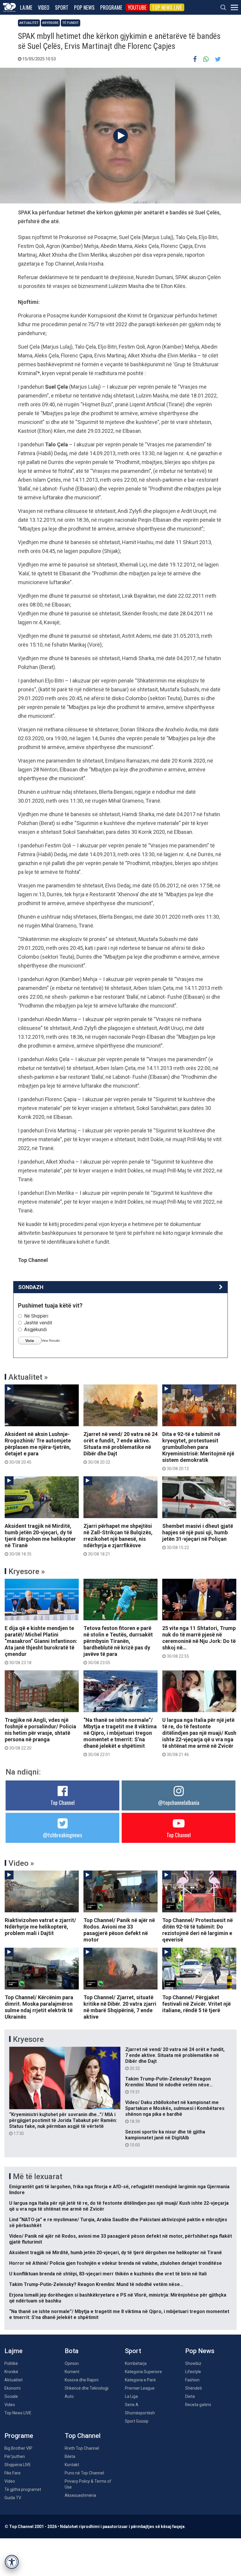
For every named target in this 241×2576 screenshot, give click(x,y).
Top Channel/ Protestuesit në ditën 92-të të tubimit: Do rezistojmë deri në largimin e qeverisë (198, 1930)
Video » (21, 1863)
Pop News (84, 7)
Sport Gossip (137, 2421)
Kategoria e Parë (140, 2380)
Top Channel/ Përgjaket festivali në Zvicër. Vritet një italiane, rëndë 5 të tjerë (196, 2004)
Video (44, 7)
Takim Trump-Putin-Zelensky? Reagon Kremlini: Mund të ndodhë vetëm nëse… (169, 2085)
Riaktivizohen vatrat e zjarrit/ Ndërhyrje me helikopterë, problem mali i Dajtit (40, 1927)
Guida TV (13, 2498)
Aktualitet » (28, 1377)
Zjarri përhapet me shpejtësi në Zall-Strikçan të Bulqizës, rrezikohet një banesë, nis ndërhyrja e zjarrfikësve (118, 1540)
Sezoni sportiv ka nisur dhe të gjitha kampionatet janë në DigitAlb (165, 2138)
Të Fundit (71, 23)
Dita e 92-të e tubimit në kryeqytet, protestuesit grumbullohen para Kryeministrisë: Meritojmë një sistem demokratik (198, 1451)
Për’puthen (15, 2456)
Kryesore (50, 23)
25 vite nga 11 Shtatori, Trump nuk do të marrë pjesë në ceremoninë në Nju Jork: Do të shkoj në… (199, 1642)
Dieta (190, 2396)
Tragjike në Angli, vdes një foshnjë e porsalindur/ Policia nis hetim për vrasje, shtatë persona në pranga (40, 1734)
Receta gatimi (198, 2405)
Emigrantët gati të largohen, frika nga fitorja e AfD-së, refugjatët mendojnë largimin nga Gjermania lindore (119, 2190)
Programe (111, 7)
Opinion (72, 2363)
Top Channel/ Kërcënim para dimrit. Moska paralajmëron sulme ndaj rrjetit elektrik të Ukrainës (39, 2007)
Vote (30, 1341)
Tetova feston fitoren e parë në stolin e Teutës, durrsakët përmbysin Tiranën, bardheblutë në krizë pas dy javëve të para (118, 1645)
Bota (72, 2351)
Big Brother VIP (18, 2448)
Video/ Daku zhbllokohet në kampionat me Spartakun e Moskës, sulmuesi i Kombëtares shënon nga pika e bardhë (175, 2112)
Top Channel (63, 1803)
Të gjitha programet (23, 2489)
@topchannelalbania (179, 1803)
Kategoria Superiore (143, 2372)
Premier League (140, 2388)
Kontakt (72, 2465)
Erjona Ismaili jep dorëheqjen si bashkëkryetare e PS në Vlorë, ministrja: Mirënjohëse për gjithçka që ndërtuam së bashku (118, 2298)
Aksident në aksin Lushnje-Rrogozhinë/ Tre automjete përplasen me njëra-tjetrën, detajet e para (38, 1448)
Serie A (132, 2405)
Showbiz (193, 2363)
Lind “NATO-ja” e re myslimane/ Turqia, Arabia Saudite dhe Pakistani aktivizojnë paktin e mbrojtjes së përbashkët (118, 2223)
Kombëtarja (136, 2363)
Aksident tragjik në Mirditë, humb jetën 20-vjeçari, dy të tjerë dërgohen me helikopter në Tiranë (40, 1540)
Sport (62, 7)
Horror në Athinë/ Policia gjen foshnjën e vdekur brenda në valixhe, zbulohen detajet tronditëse (116, 2263)
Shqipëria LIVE (18, 2465)
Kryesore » (27, 1571)
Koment (72, 2372)
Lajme (26, 7)
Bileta (70, 2456)
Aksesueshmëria (80, 2495)
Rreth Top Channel (82, 2448)
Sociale (11, 2396)
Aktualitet (29, 23)
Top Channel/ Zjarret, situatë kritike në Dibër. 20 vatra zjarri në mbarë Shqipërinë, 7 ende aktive (120, 2007)
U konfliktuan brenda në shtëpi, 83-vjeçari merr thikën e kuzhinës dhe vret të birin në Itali (108, 2274)
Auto (69, 2396)
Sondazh (31, 1287)
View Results (51, 1341)
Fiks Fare (12, 2473)
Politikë (11, 2363)
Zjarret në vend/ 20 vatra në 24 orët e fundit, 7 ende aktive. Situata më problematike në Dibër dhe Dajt (120, 1448)
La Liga (131, 2396)
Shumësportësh (140, 2413)
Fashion (192, 2380)
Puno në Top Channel (84, 2473)
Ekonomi (12, 2388)
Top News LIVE (167, 7)
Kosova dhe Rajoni (82, 2380)
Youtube (137, 7)
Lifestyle (193, 2372)
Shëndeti (194, 2388)
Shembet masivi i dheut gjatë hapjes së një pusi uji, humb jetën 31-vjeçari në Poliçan (198, 1536)
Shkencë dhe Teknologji (87, 2388)
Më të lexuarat (38, 2176)
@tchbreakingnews (62, 1835)
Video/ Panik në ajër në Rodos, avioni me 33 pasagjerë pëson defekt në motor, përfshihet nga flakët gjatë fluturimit (120, 2239)
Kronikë (11, 2372)
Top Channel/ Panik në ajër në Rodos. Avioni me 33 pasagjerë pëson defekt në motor (119, 1930)
